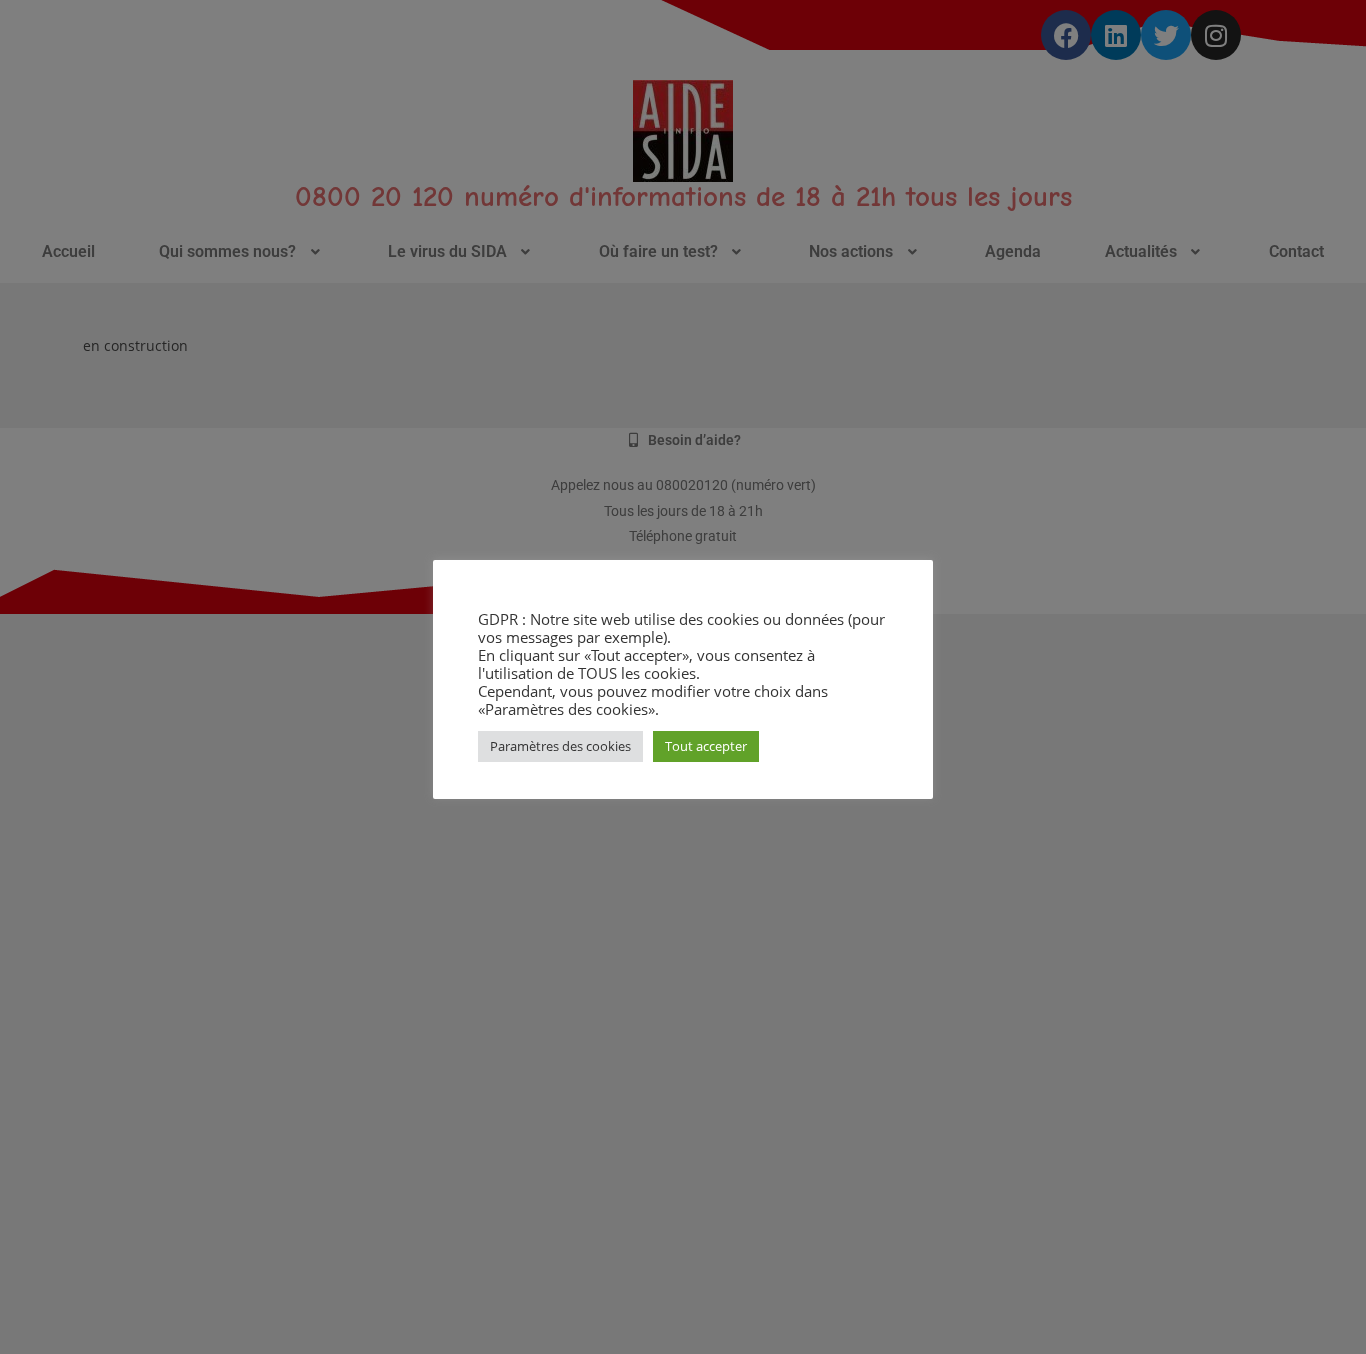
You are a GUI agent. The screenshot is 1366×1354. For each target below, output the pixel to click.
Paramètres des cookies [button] (560, 746)
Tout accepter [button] (706, 746)
